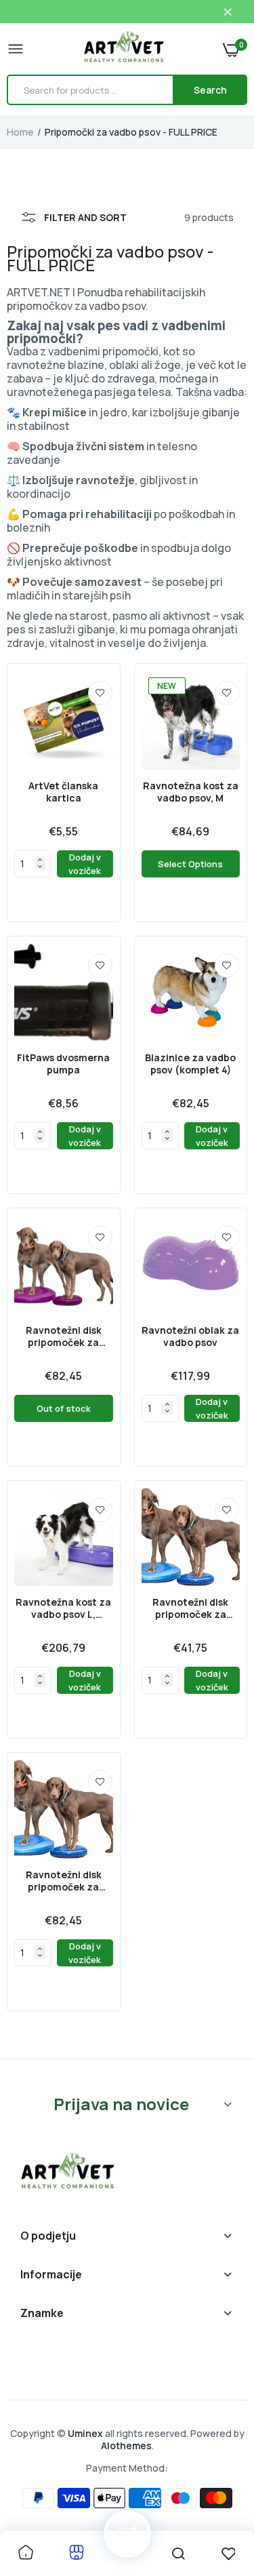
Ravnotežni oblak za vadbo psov (190, 1336)
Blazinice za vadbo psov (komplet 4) (190, 1064)
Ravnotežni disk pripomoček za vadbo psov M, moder (190, 1608)
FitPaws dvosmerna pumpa (63, 1064)
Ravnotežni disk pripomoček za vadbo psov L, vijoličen (64, 1336)
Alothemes (126, 2445)
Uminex (85, 2433)
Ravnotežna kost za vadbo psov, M (191, 792)
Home (20, 132)
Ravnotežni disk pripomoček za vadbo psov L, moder (64, 1881)
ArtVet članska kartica (63, 792)
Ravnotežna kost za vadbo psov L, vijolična (63, 1608)
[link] (100, 693)
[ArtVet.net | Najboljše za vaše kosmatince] (124, 49)
